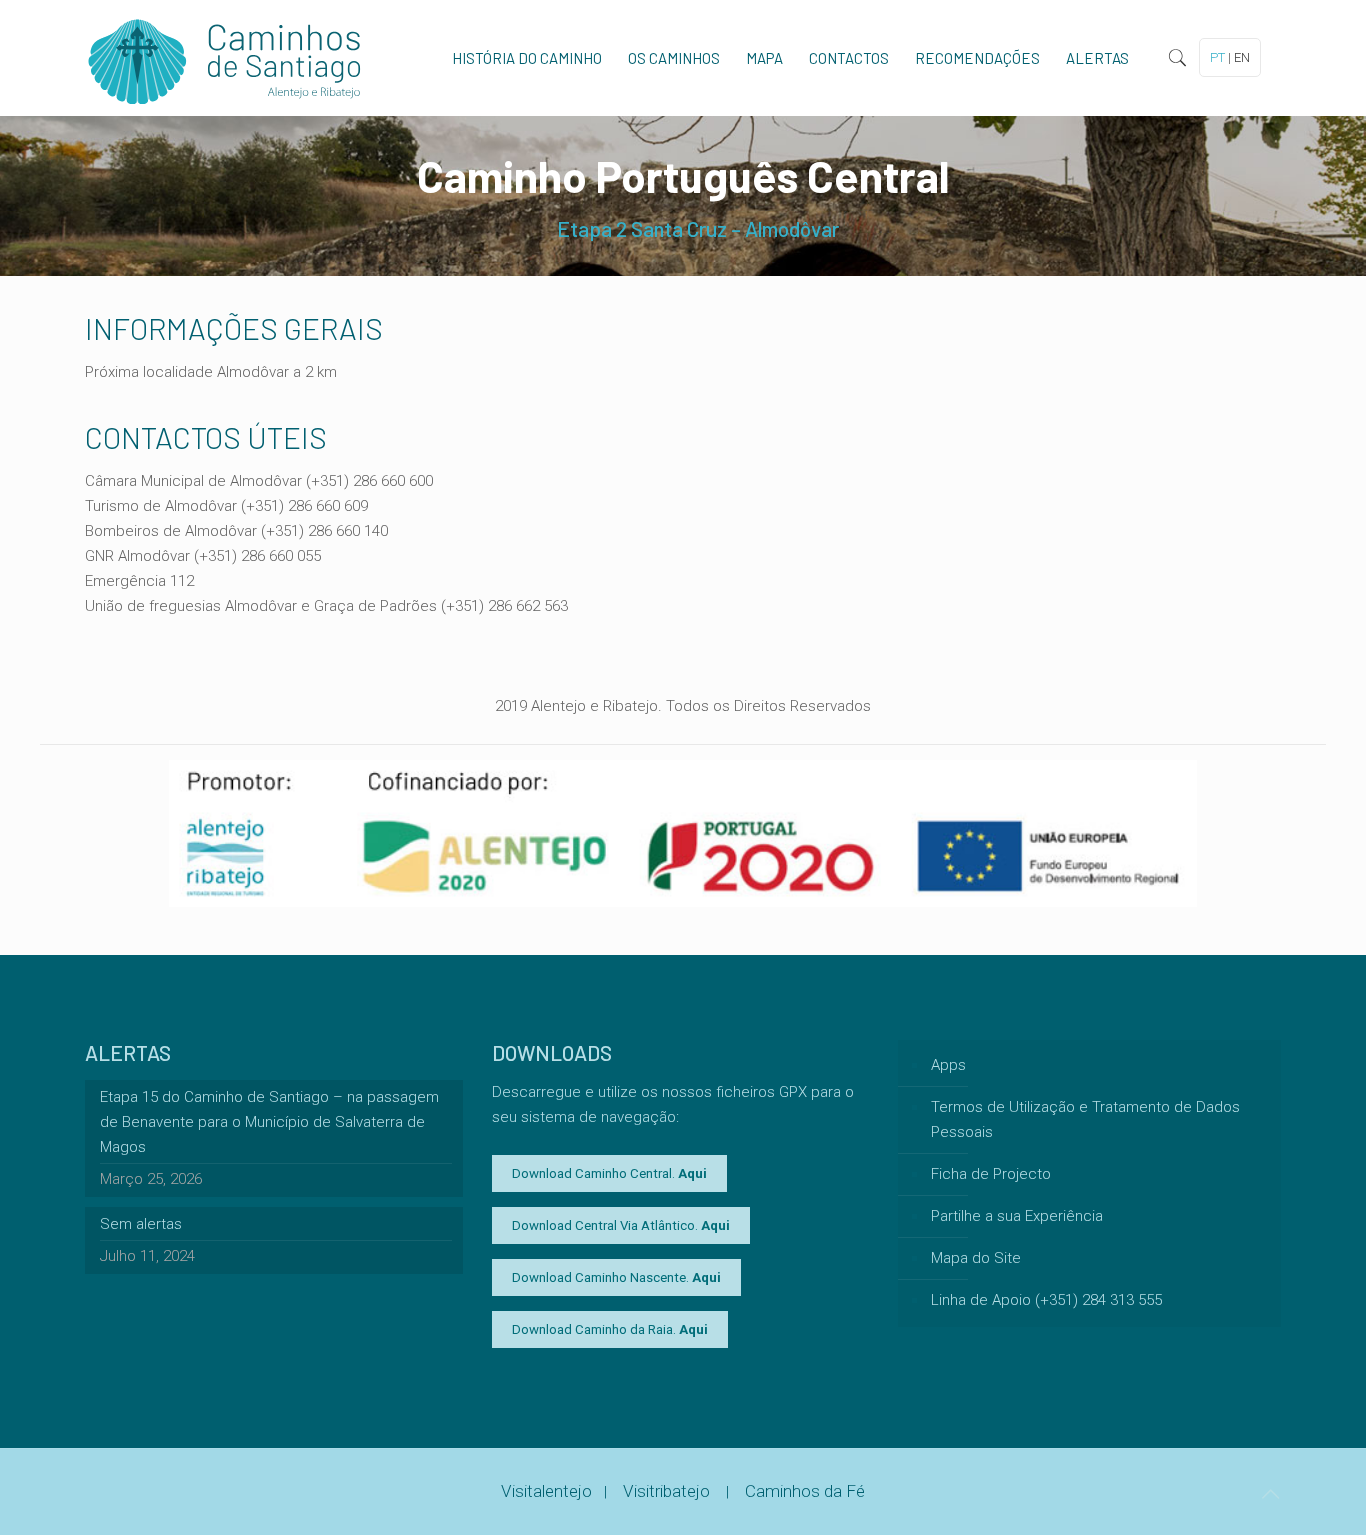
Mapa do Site (976, 1258)
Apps (948, 1065)
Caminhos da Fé (805, 1491)
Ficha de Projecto (991, 1174)
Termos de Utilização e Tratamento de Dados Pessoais (1085, 1119)
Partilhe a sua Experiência (1017, 1216)
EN (1242, 57)
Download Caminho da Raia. (610, 1329)
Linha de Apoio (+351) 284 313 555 (1046, 1300)
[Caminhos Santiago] (225, 58)
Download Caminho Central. (609, 1173)
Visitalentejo (546, 1491)
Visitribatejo (668, 1491)
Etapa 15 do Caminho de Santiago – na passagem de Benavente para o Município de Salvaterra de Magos (269, 1122)
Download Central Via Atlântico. (621, 1225)
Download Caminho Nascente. (616, 1277)
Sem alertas (141, 1224)
